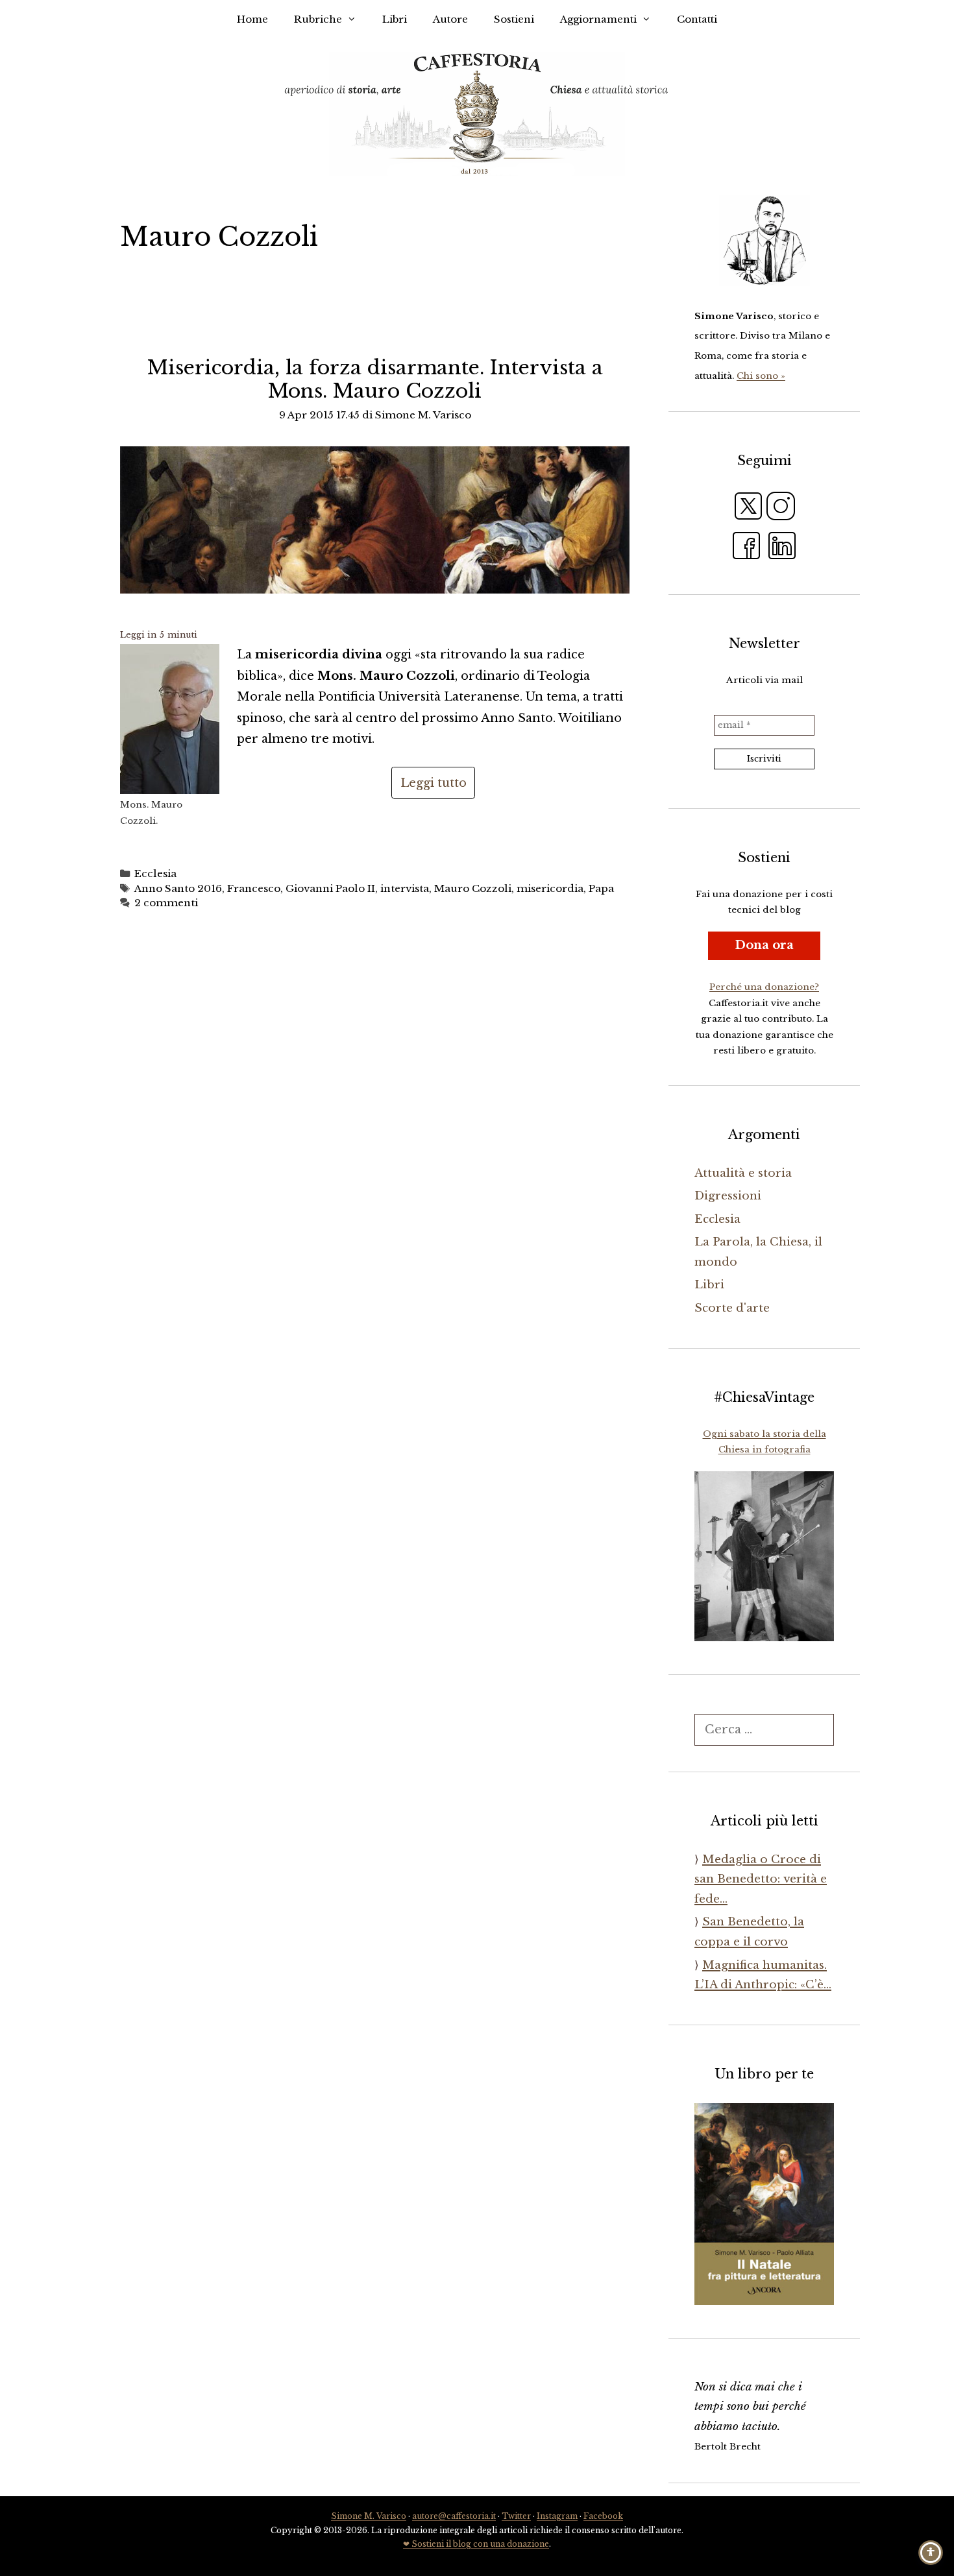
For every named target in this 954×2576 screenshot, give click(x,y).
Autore (450, 19)
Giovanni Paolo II (330, 888)
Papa (601, 888)
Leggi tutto (434, 783)
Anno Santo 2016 (178, 888)
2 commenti (166, 903)
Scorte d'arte (732, 1308)
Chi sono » (761, 376)
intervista (405, 888)
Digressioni (728, 1196)
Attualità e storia (743, 1173)
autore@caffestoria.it (454, 2516)
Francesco (254, 888)
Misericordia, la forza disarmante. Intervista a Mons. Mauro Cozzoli (375, 379)
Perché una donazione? (764, 987)
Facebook (603, 2516)
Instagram (557, 2516)
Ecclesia (155, 873)
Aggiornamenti (598, 19)
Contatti (697, 19)
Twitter (516, 2516)
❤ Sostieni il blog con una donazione (476, 2544)
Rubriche (318, 19)
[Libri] (764, 241)
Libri (395, 19)
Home (252, 19)
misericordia (550, 888)
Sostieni (514, 19)
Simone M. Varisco (369, 2516)
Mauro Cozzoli (473, 888)
